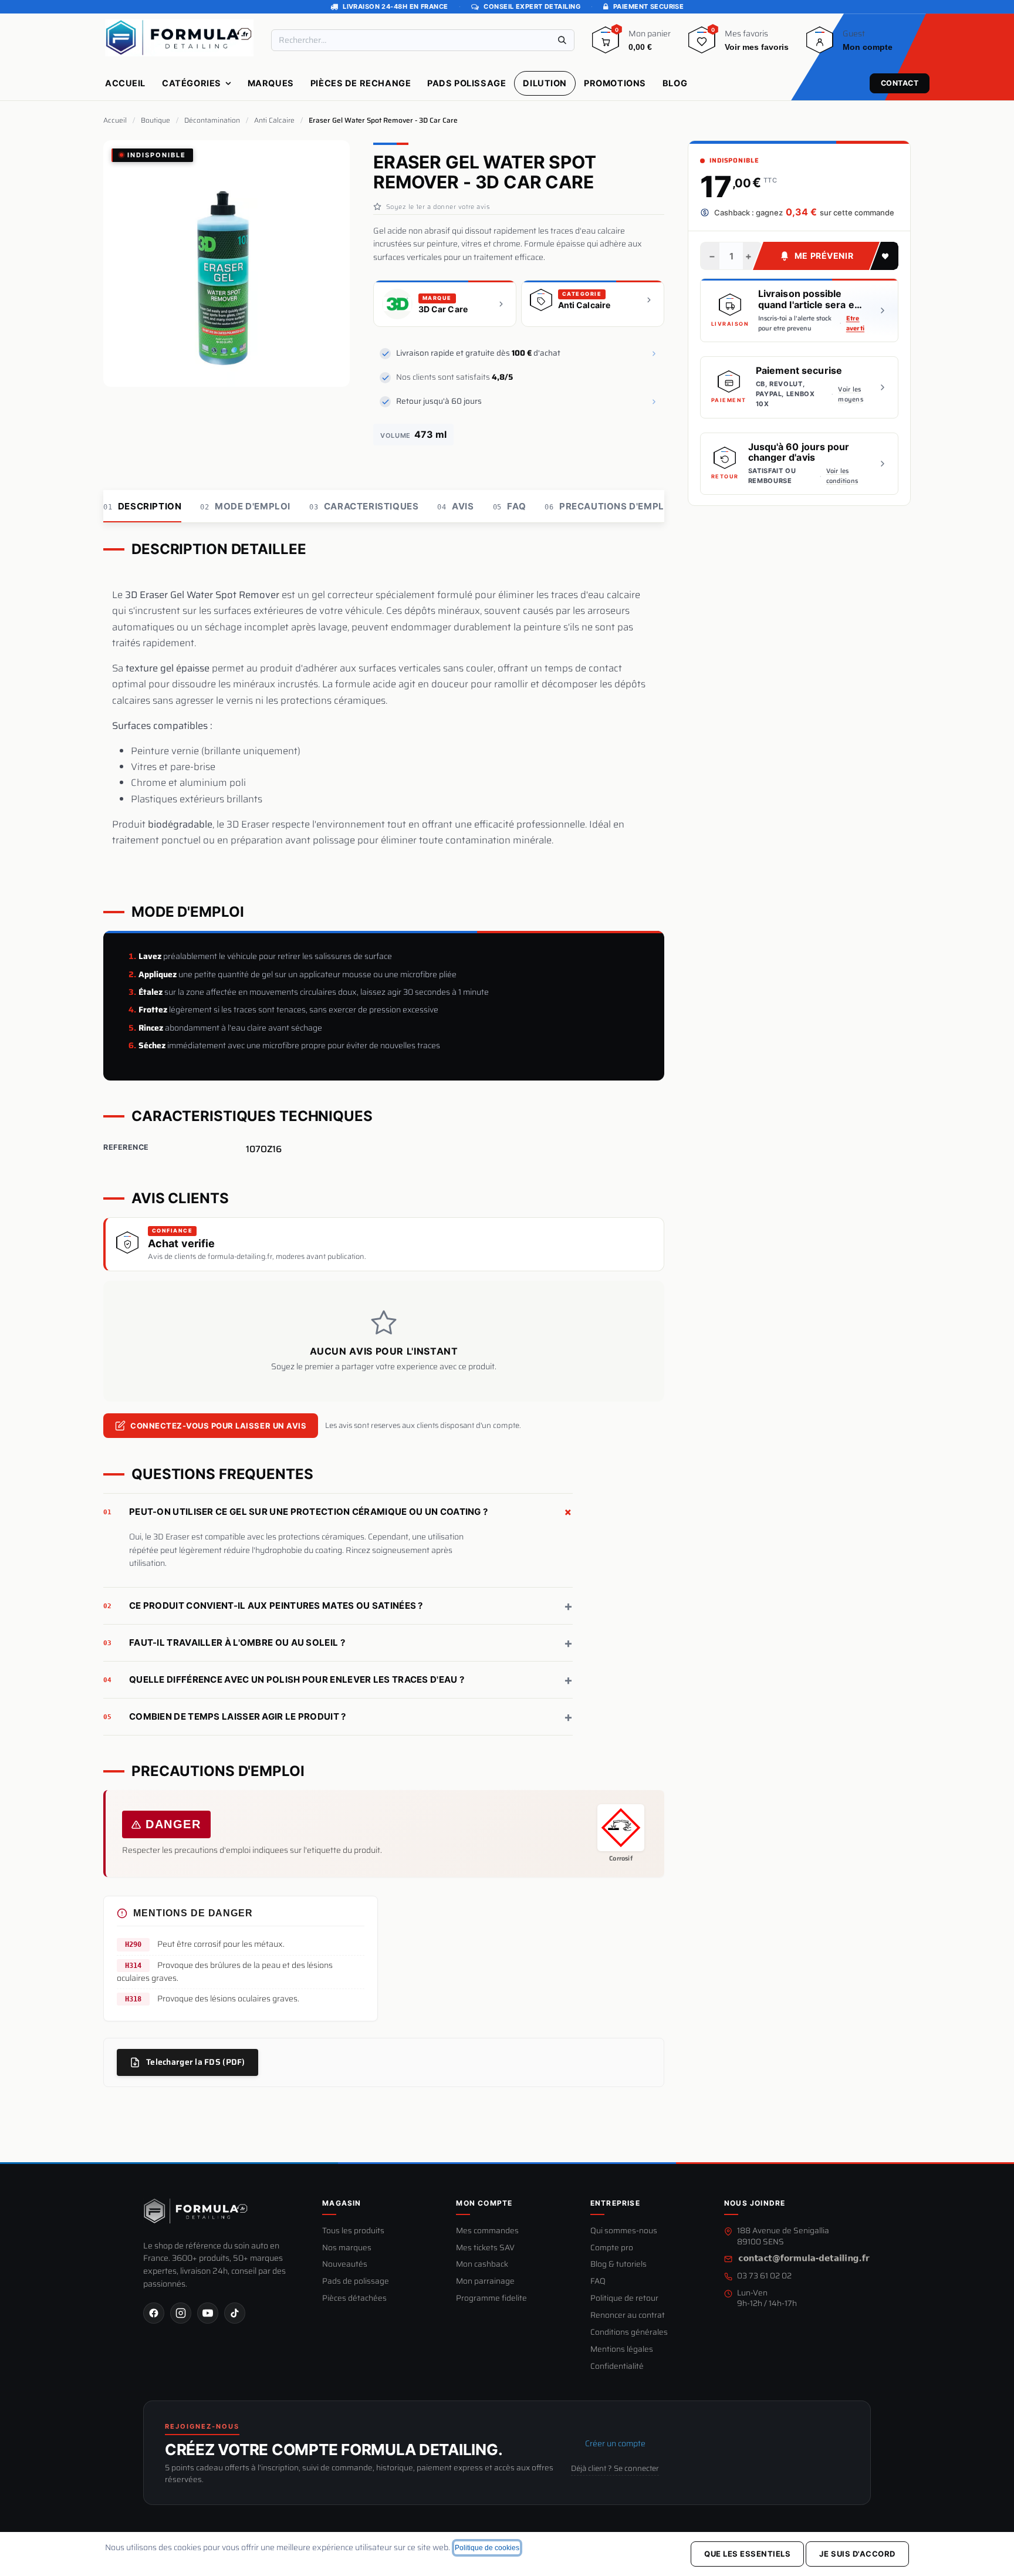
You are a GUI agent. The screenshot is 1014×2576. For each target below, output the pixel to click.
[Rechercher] (562, 40)
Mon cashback (482, 2265)
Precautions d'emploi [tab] (609, 506)
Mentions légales (622, 2350)
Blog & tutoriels (618, 2265)
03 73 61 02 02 (764, 2276)
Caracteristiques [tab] (364, 506)
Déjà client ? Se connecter (615, 2469)
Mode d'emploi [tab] (245, 506)
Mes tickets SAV (485, 2248)
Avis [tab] (455, 506)
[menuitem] (125, 83)
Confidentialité (617, 2367)
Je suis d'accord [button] (857, 2554)
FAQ (598, 2282)
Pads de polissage (356, 2282)
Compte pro (612, 2248)
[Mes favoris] (702, 44)
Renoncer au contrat (628, 2316)
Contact (900, 83)
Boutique (156, 120)
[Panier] (606, 44)
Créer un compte (615, 2443)
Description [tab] (142, 506)
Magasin (342, 2203)
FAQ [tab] (510, 506)
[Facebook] (154, 2313)
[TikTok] (235, 2313)
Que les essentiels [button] (747, 2554)
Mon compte (484, 2203)
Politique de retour (624, 2299)
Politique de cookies (487, 2548)
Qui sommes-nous (624, 2231)
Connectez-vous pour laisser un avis (218, 1426)
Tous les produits (353, 2231)
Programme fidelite (491, 2299)
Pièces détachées (354, 2299)
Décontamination (212, 120)
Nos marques (347, 2248)
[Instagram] (181, 2313)
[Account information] (820, 44)
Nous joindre (755, 2203)
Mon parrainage (485, 2282)
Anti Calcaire (274, 120)
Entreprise (615, 2203)
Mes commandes (487, 2231)
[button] (884, 256)
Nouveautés (345, 2265)
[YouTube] (208, 2313)
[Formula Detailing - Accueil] (196, 2211)
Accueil (115, 120)
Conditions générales (629, 2333)
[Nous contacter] (804, 2259)
